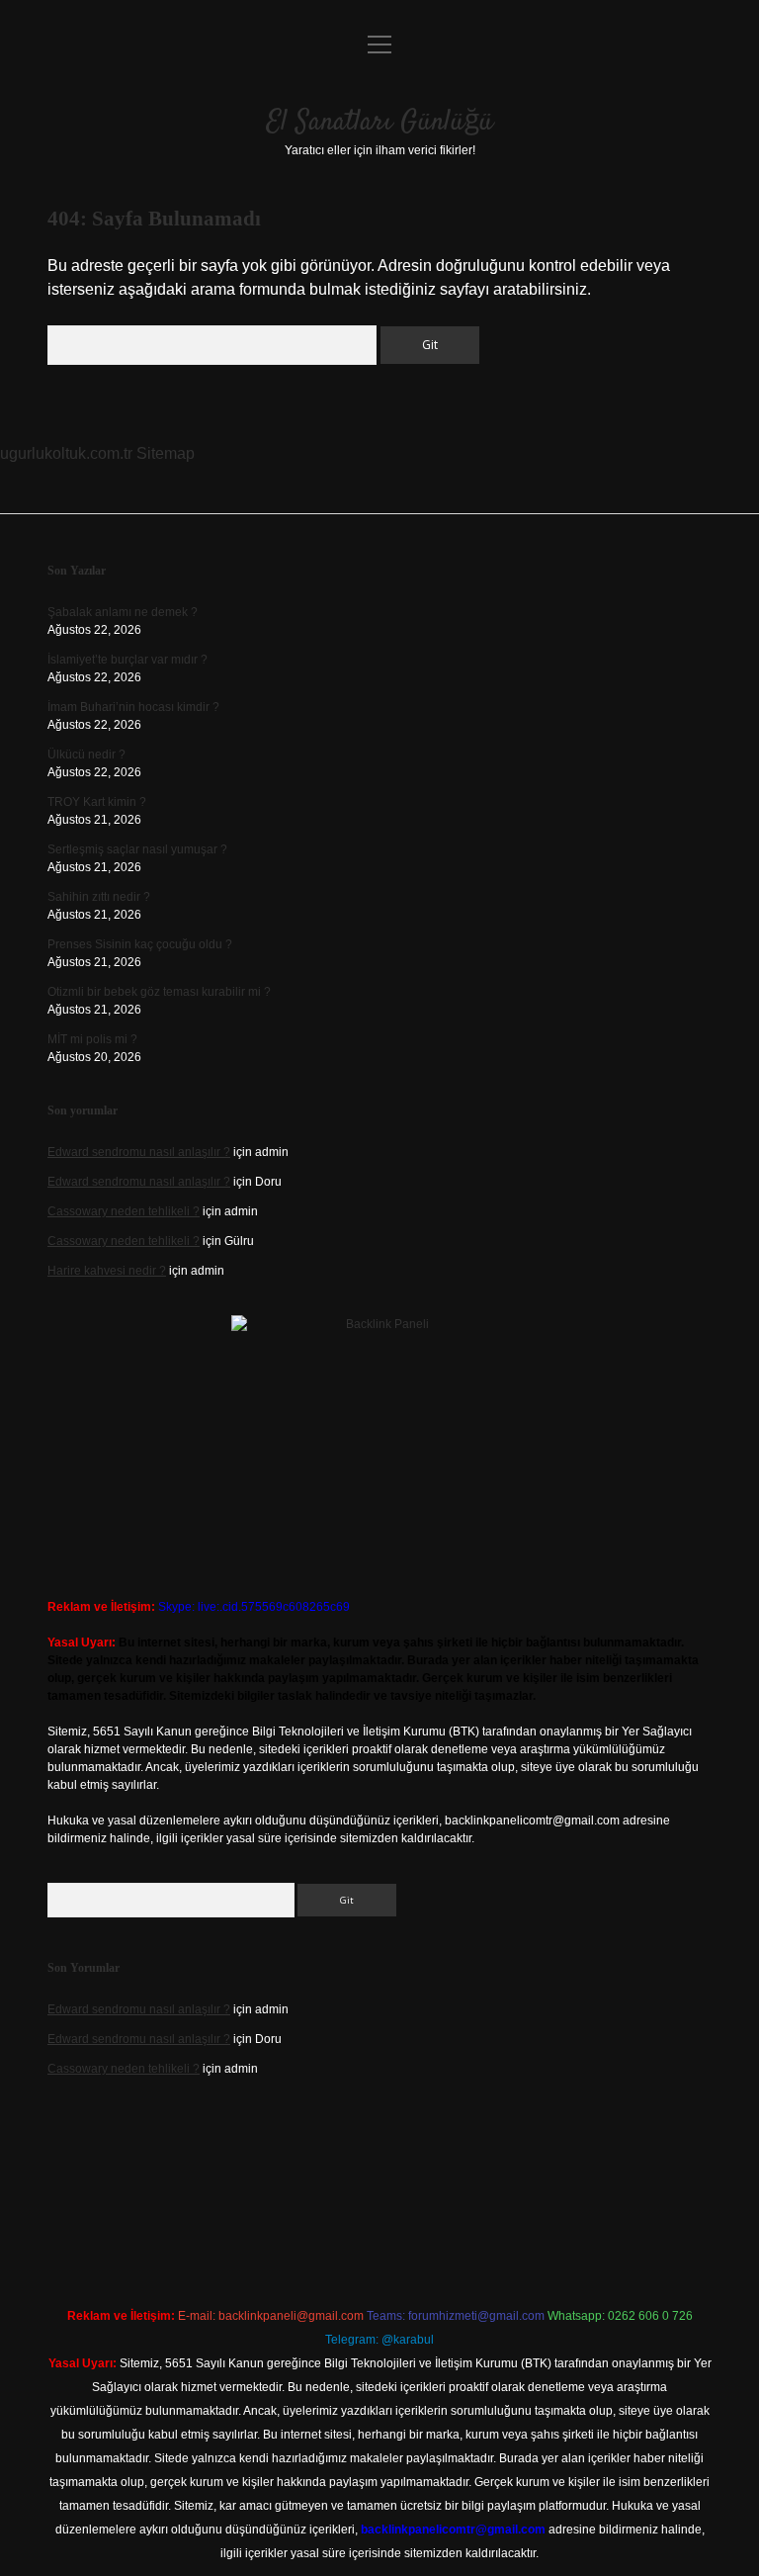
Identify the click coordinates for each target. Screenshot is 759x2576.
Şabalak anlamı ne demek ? (123, 612)
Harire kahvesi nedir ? (107, 1271)
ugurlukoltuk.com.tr (66, 453)
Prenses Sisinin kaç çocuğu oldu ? (140, 944)
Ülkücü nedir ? (86, 755)
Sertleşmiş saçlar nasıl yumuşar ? (137, 849)
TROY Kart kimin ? (97, 802)
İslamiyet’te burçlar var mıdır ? (127, 660)
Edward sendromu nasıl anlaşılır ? (139, 1152)
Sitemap (166, 453)
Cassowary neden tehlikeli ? (124, 1211)
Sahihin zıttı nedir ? (99, 897)
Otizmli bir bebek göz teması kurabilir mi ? (159, 992)
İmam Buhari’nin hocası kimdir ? (133, 707)
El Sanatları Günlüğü (380, 123)
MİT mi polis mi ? (92, 1039)
